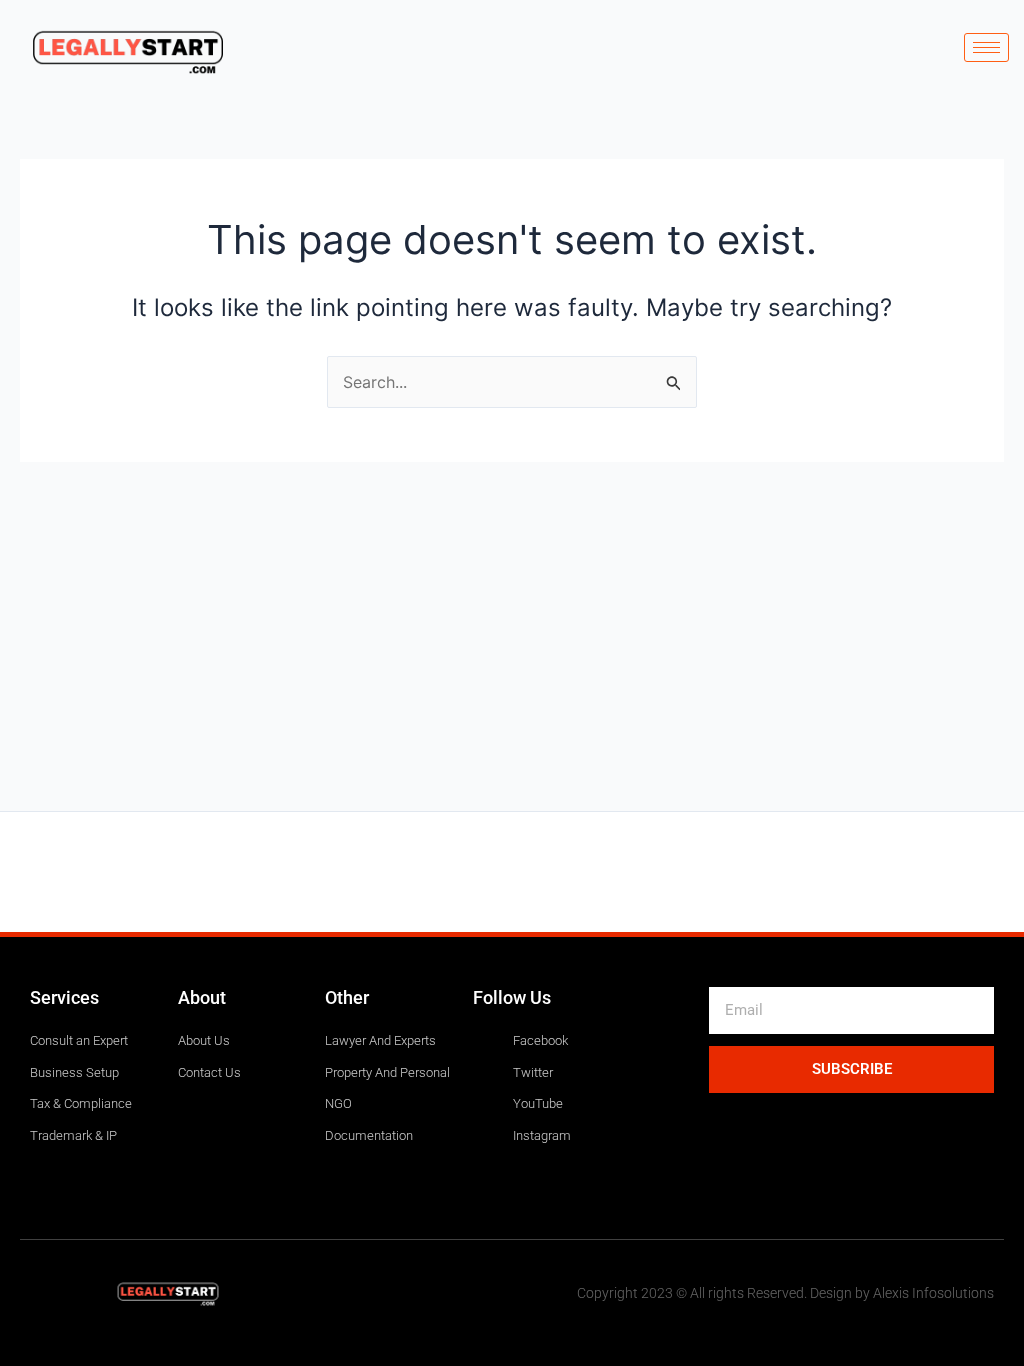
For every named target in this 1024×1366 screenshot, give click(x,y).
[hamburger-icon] (986, 47)
